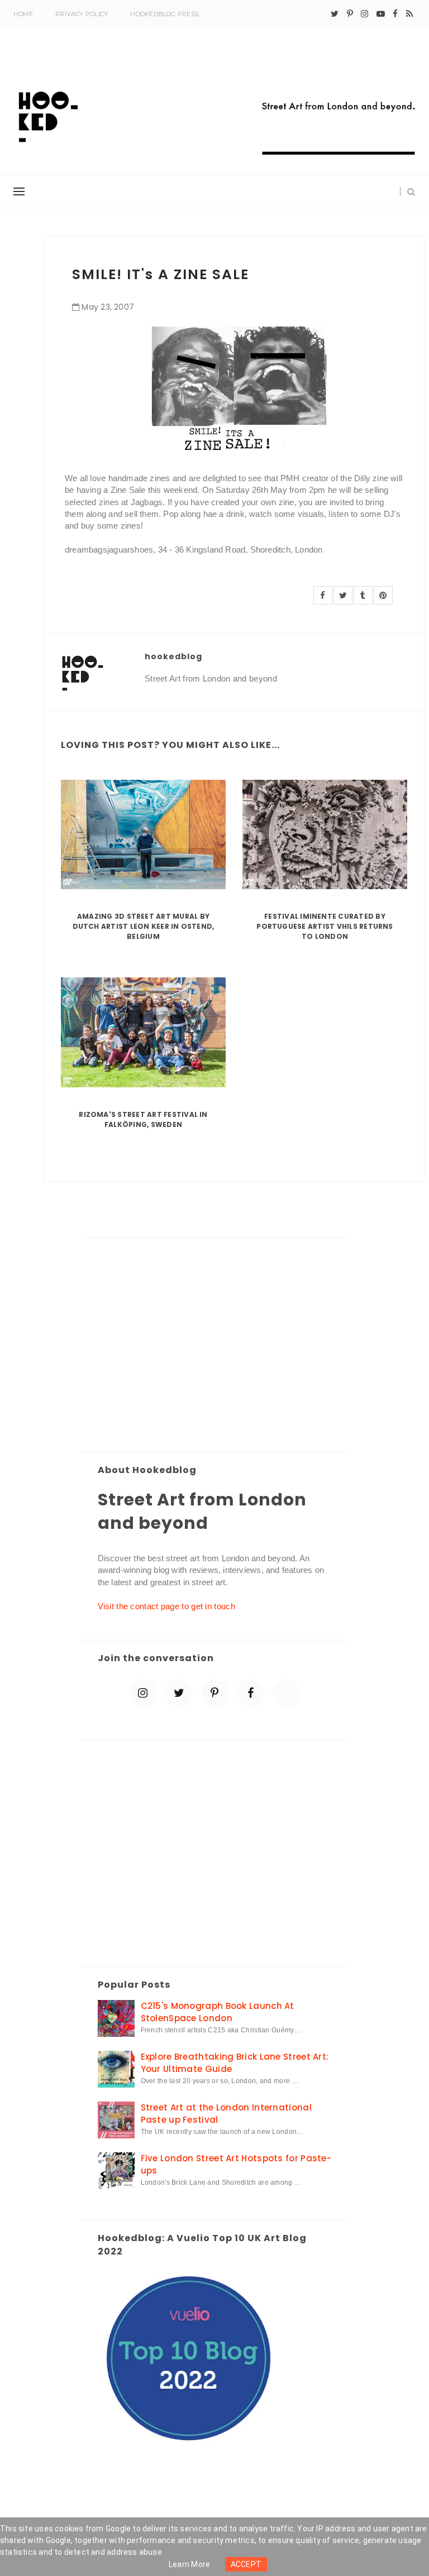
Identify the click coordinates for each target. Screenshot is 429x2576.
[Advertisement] (215, 1346)
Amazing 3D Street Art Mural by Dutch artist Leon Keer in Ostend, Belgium (144, 926)
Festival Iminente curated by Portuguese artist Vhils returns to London (325, 926)
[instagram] (364, 14)
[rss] (409, 14)
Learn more (190, 2564)
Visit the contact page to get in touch (166, 1606)
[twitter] (335, 14)
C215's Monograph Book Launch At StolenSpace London (218, 2012)
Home (23, 14)
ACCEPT (246, 2564)
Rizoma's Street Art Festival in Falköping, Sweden (143, 1119)
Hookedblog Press (165, 14)
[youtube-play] (381, 14)
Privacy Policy (82, 14)
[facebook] (395, 14)
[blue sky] (287, 1693)
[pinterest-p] (350, 14)
